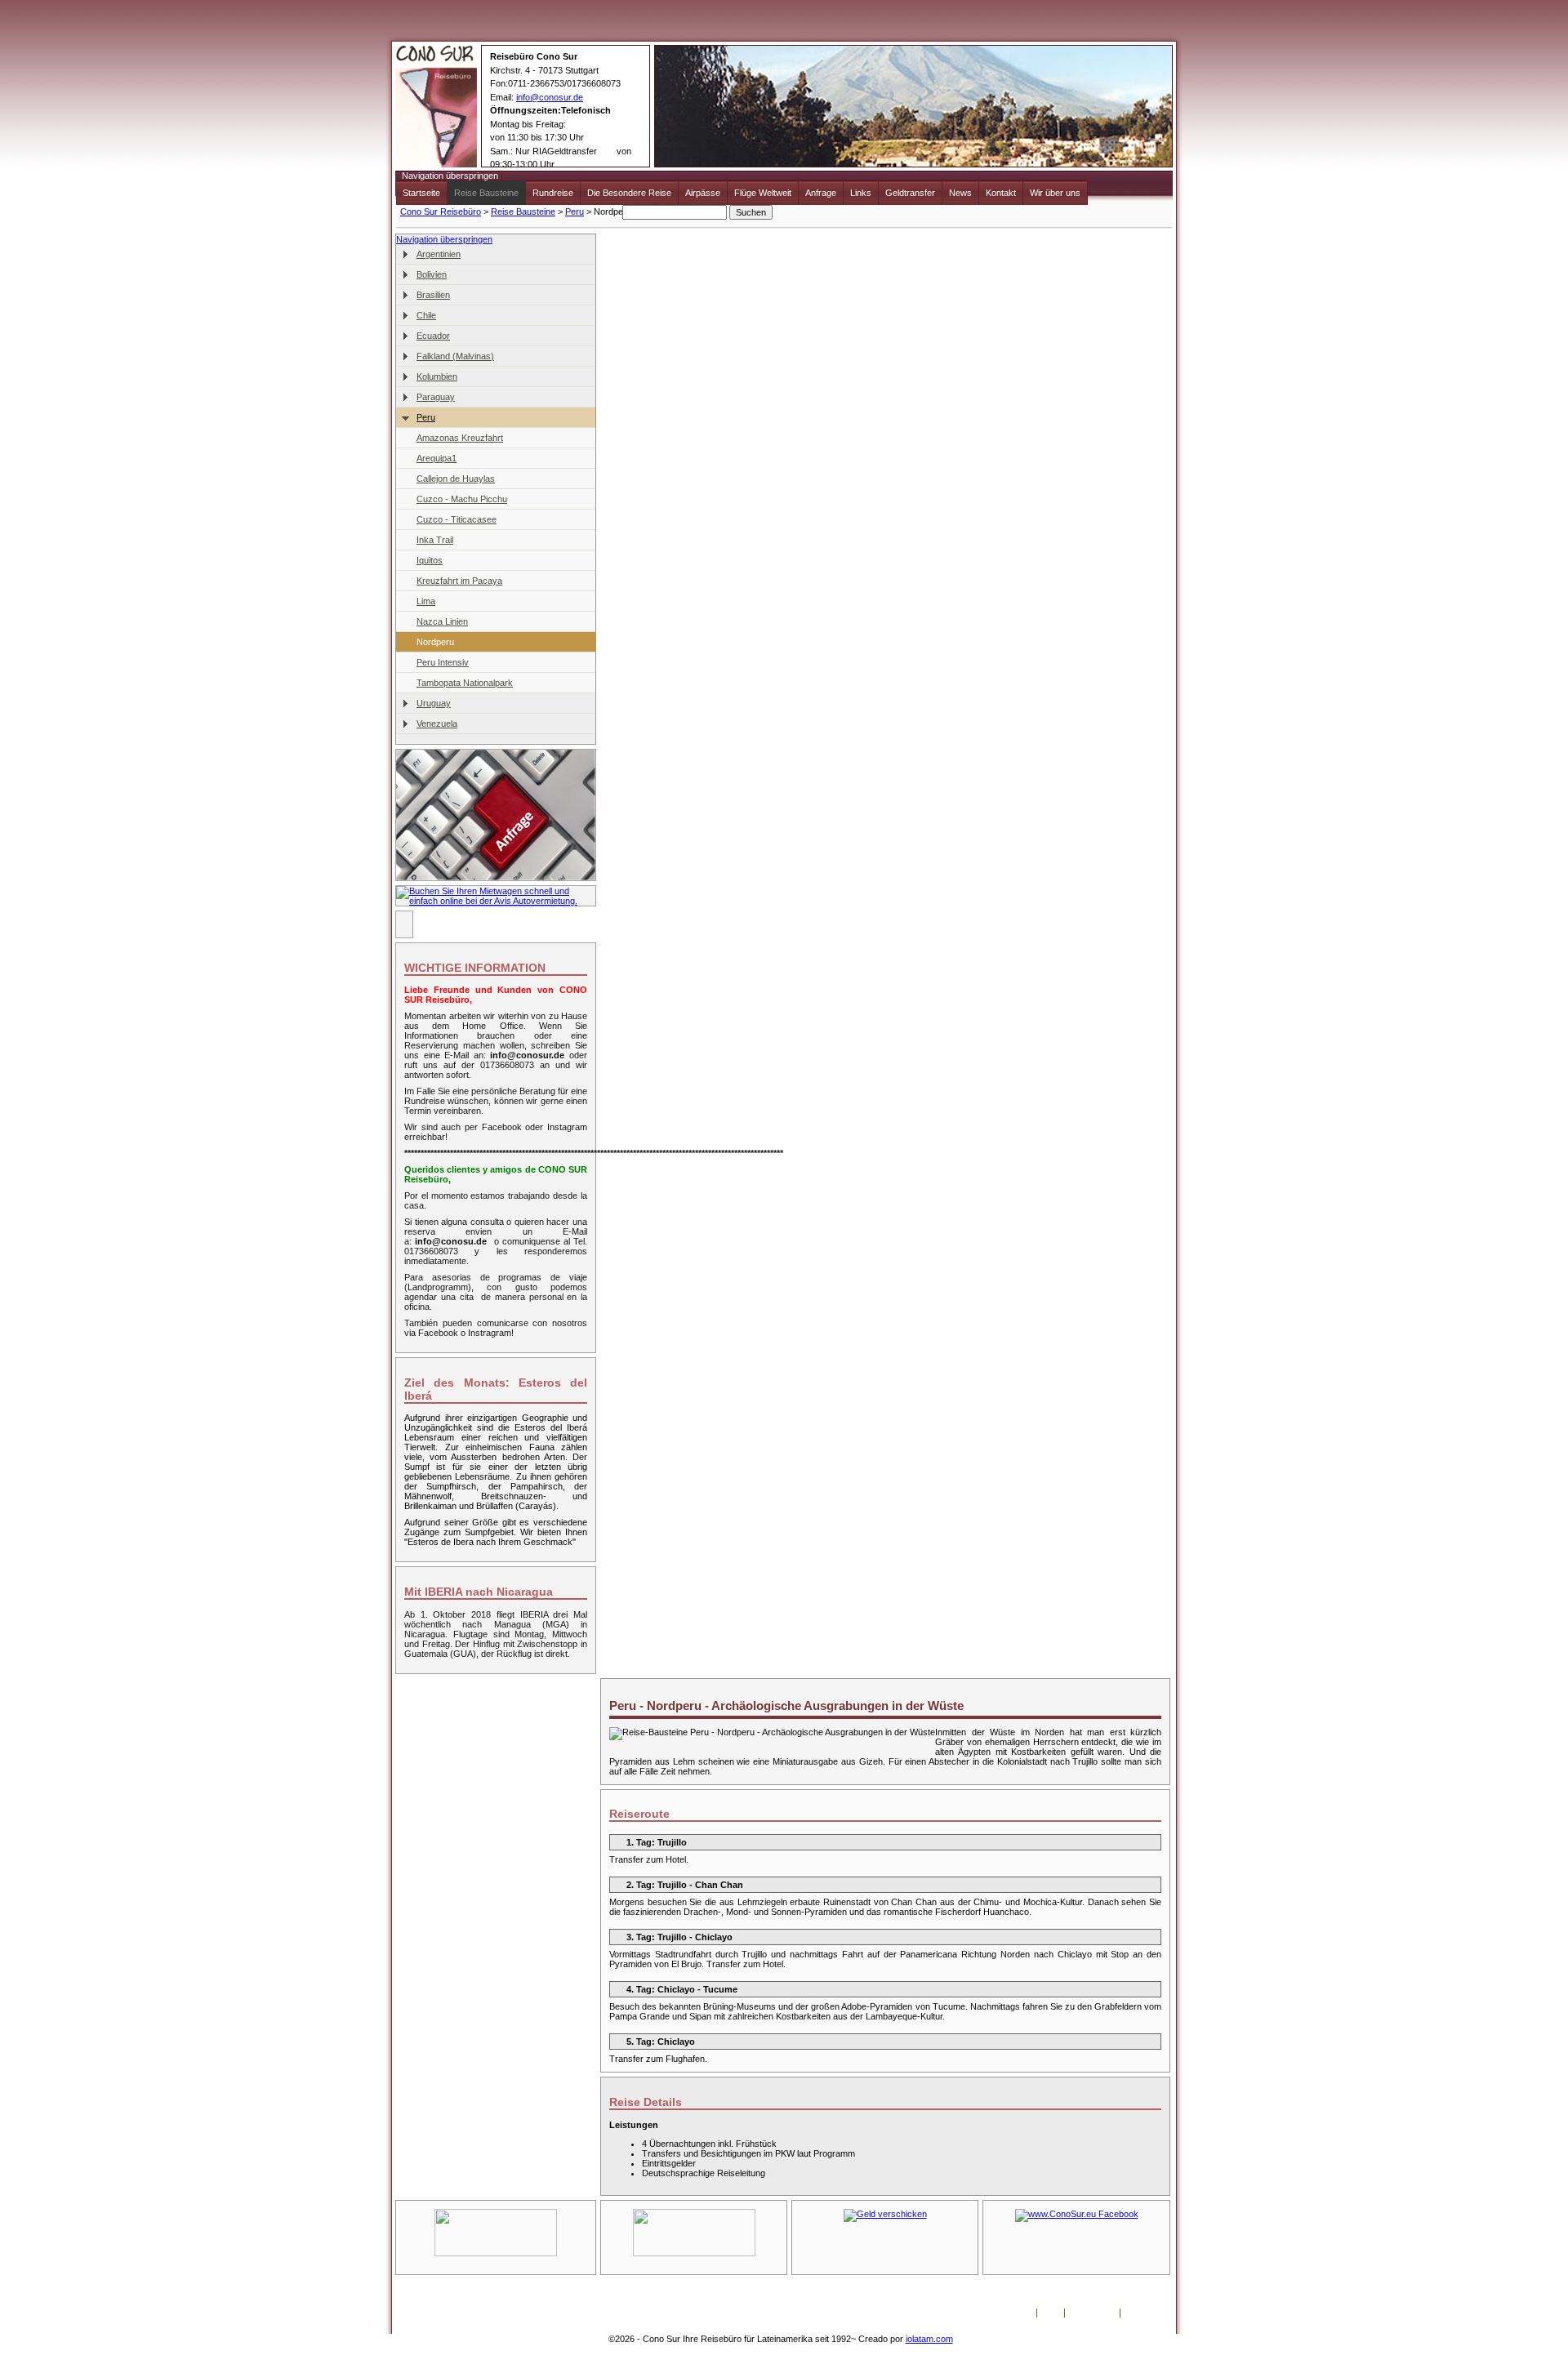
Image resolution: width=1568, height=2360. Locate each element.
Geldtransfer (910, 193)
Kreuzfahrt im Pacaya (459, 581)
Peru (575, 212)
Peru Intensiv (443, 662)
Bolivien (432, 274)
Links (861, 193)
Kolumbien (437, 376)
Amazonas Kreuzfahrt (460, 438)
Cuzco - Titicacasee (457, 519)
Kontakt (1001, 193)
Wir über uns (1055, 193)
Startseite (421, 193)
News (960, 193)
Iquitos (430, 560)
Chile (426, 315)
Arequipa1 (437, 458)
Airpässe (703, 193)
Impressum (1092, 2313)
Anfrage (821, 193)
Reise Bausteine (486, 193)
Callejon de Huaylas (456, 479)
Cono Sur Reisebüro (441, 212)
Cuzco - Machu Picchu (462, 499)
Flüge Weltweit (763, 193)
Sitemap (1141, 2313)
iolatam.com (929, 2339)
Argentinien (439, 254)
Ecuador (433, 336)
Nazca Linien (442, 621)
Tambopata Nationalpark (465, 683)
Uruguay (434, 703)
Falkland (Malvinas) (455, 356)
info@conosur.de (550, 97)
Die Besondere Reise (629, 193)
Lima (426, 601)
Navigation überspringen (450, 176)
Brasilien (433, 295)
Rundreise (553, 193)
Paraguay (436, 397)
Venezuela (437, 724)
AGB (1051, 2313)
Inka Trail (435, 540)
